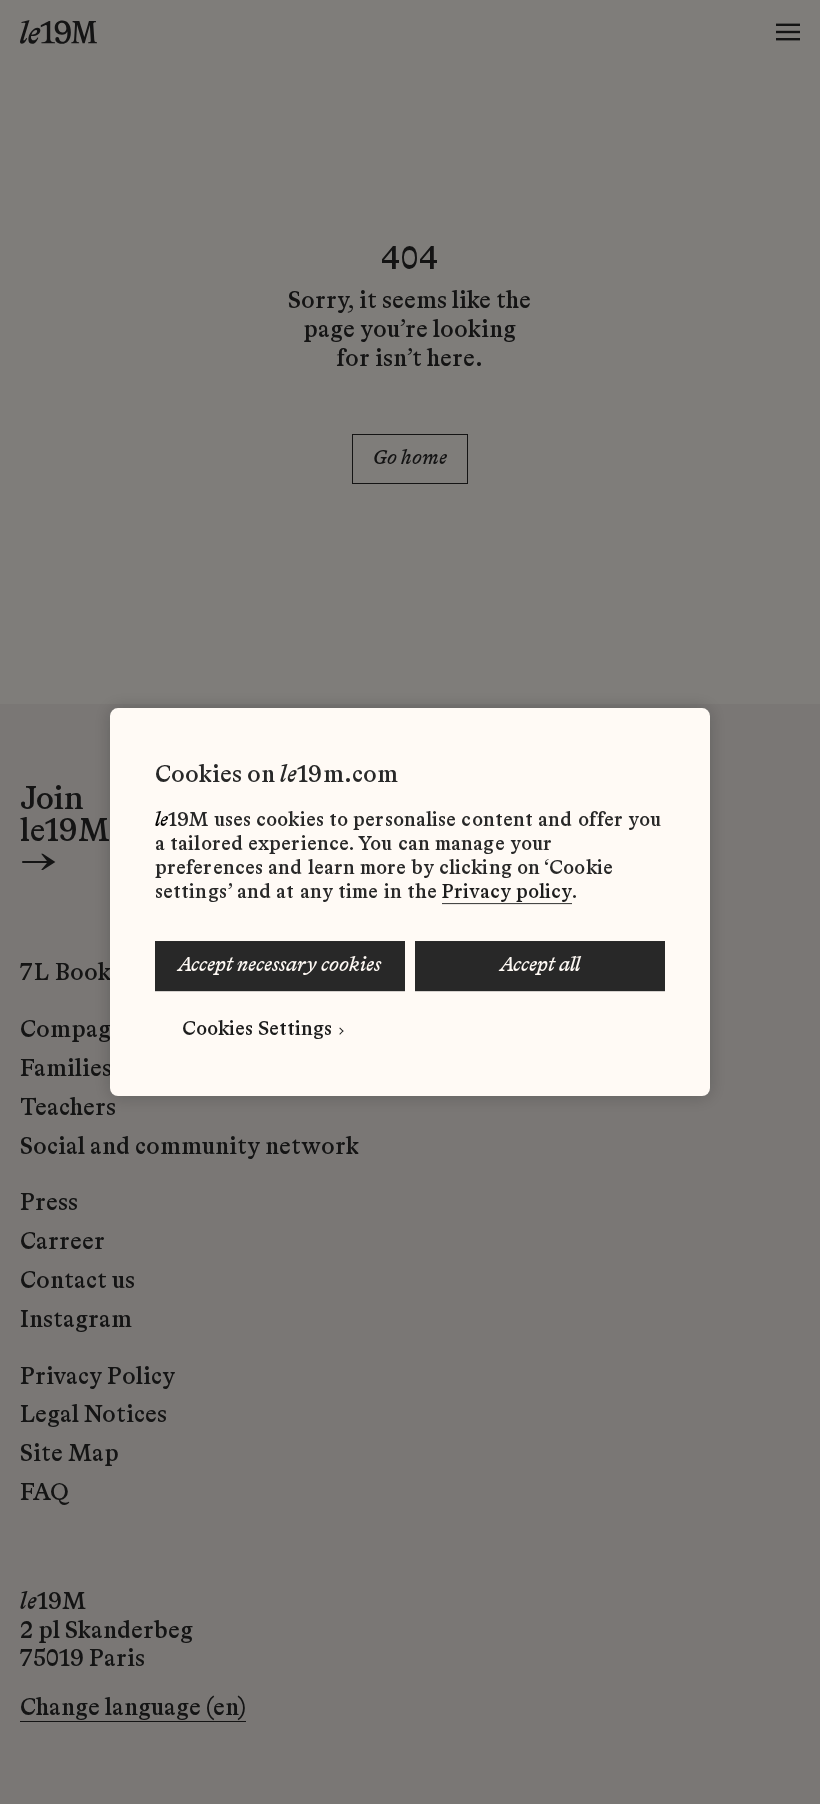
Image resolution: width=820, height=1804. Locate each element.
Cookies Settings (257, 1030)
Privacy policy (507, 893)
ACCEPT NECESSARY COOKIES (279, 966)
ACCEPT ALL (540, 966)
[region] (410, 902)
